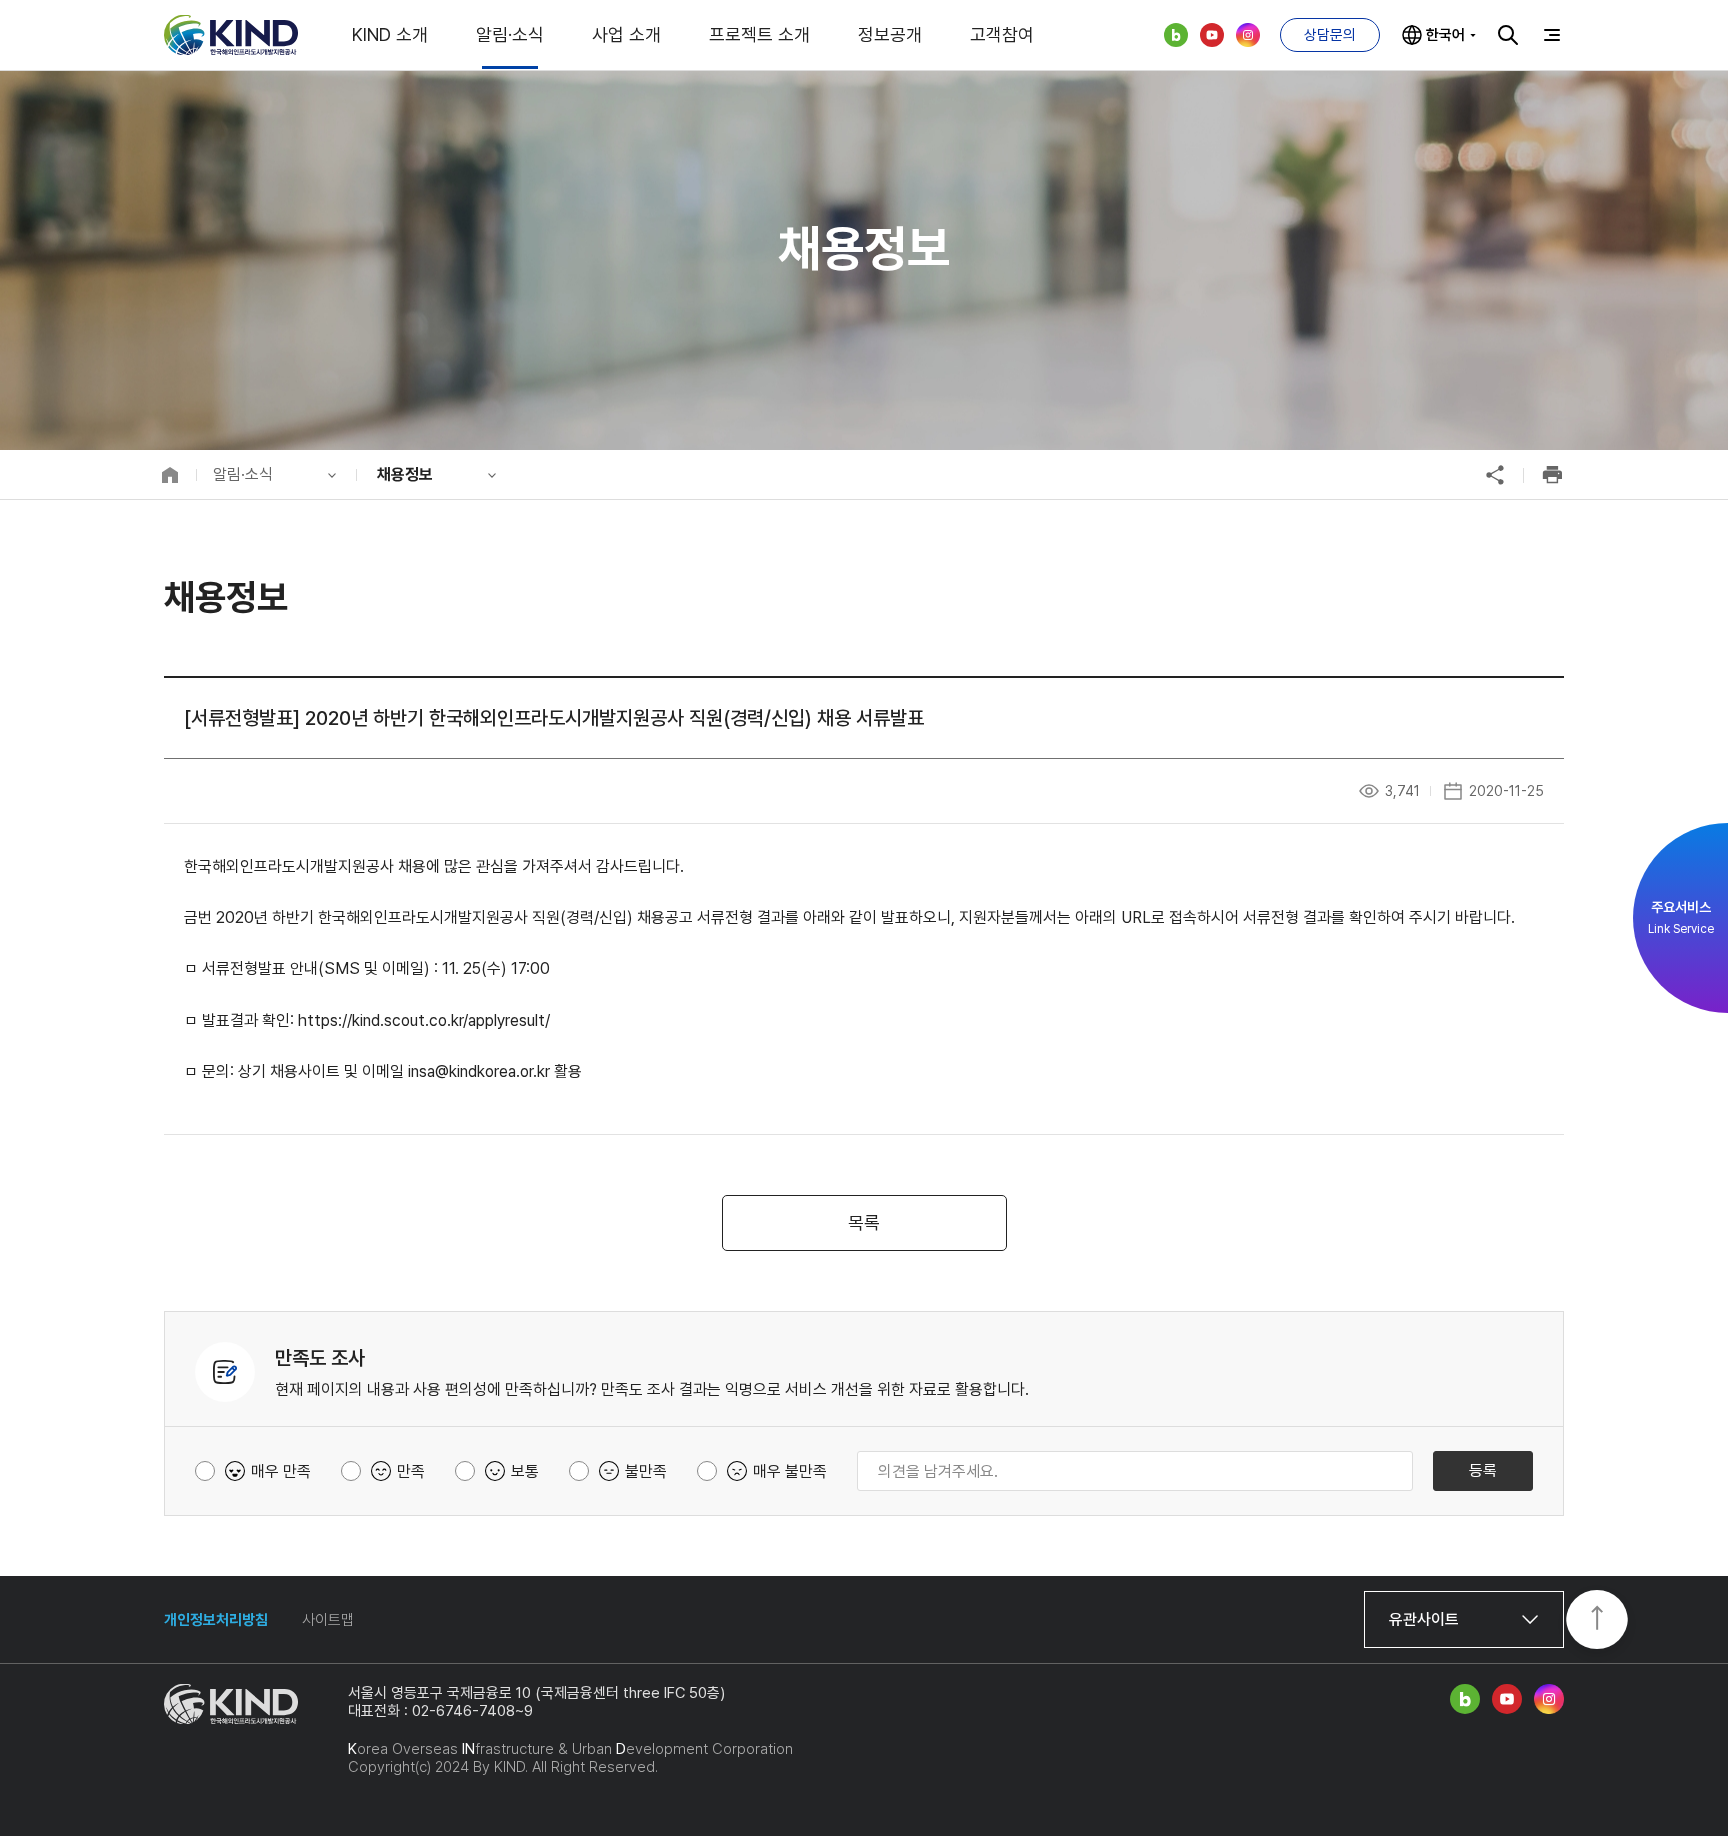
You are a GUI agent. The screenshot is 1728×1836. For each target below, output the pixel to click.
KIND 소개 (390, 34)
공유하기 (1495, 475)
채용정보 (405, 474)
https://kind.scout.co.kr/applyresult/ (424, 1020)
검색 (1508, 35)
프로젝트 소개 (759, 34)
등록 (1483, 1470)
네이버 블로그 (1176, 35)
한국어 (1445, 35)
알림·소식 (510, 34)
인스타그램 (1248, 35)
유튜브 (1212, 35)
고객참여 (1002, 34)
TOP (1597, 1621)
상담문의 (1330, 35)
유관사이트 (1424, 1619)
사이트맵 (328, 1620)
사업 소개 (626, 34)
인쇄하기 (1552, 475)
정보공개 (890, 34)
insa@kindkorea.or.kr (479, 1071)
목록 (864, 1222)
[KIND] (231, 35)
